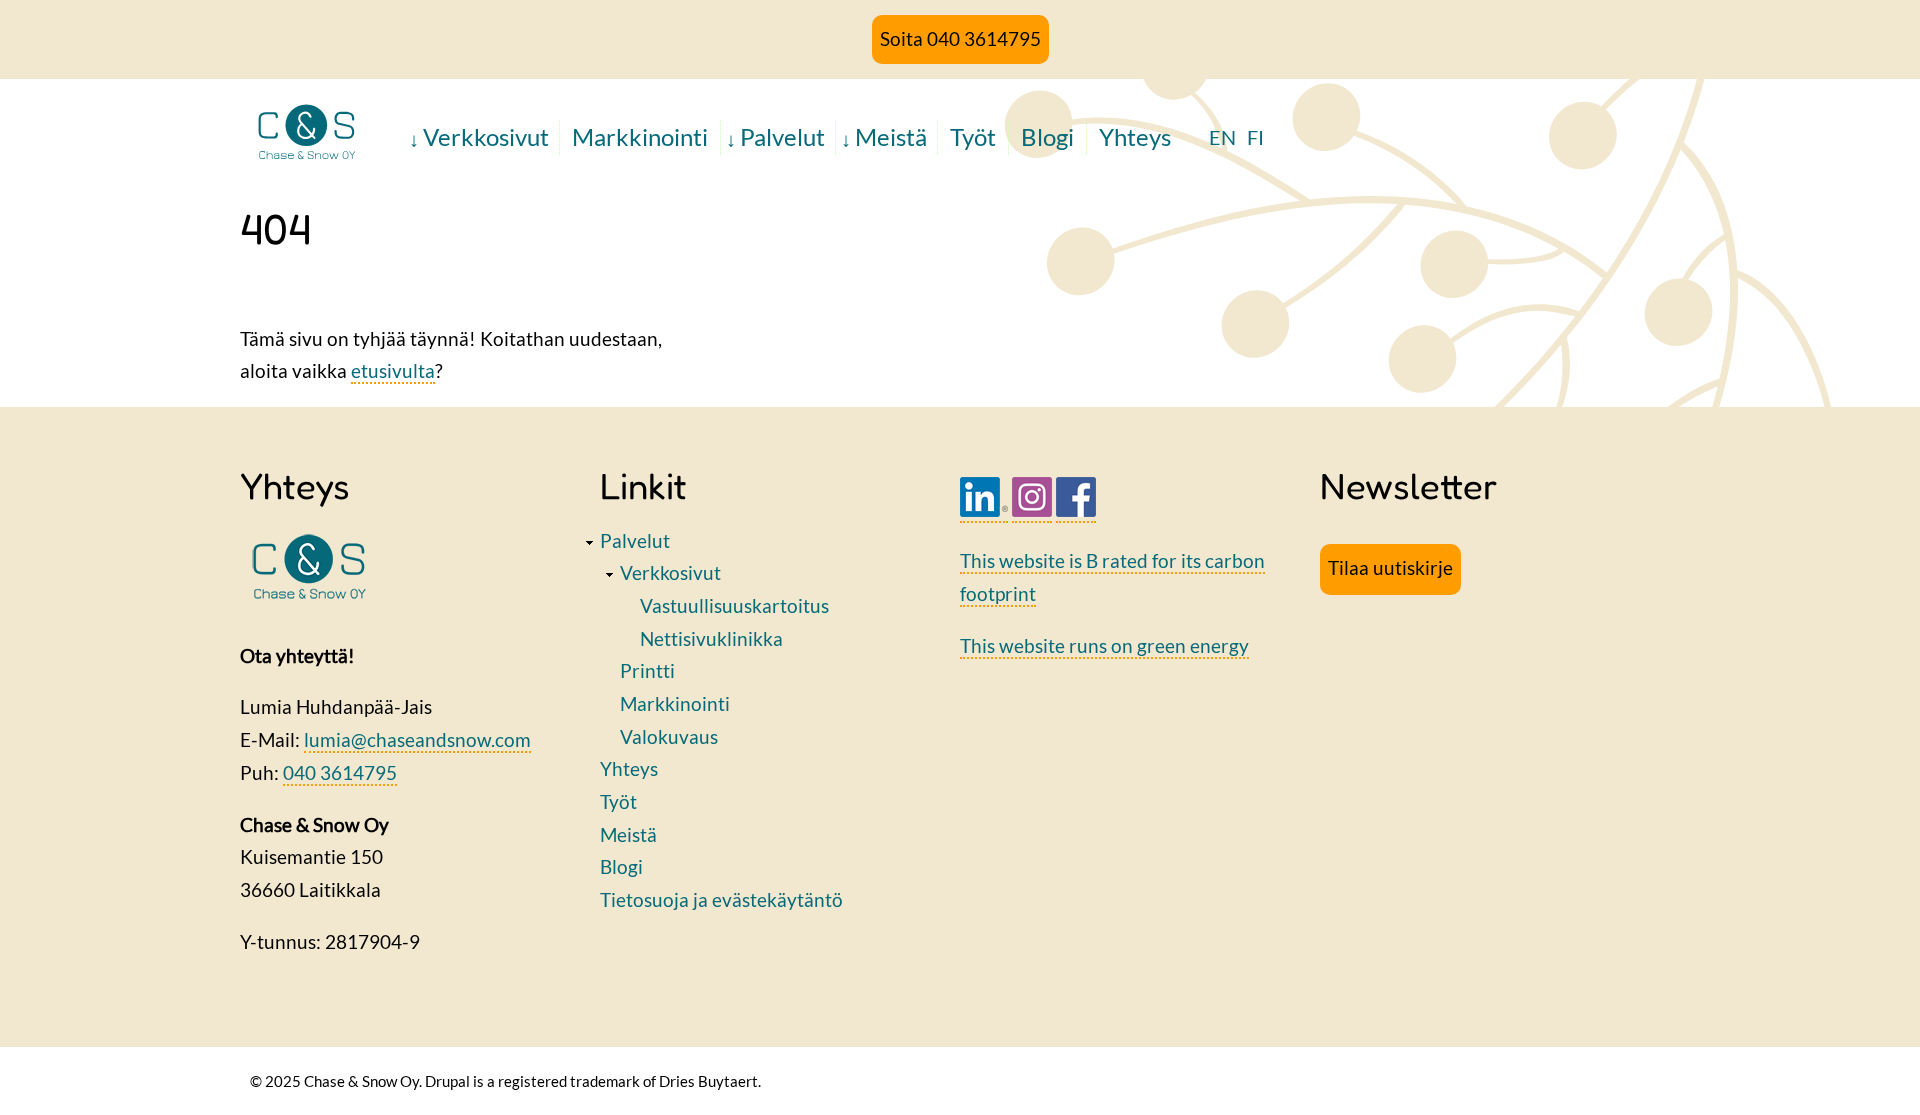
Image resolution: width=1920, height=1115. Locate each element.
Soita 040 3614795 (960, 38)
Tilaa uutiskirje (1390, 567)
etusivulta (393, 370)
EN (1222, 137)
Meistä (891, 136)
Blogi (1047, 136)
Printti (647, 670)
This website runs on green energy (1104, 645)
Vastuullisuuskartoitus (734, 605)
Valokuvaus (669, 736)
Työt (973, 136)
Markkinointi (640, 136)
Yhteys (1135, 136)
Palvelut (782, 136)
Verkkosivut (486, 136)
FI (1255, 137)
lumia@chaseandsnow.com (417, 739)
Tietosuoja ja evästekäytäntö (721, 899)
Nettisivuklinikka (711, 638)
